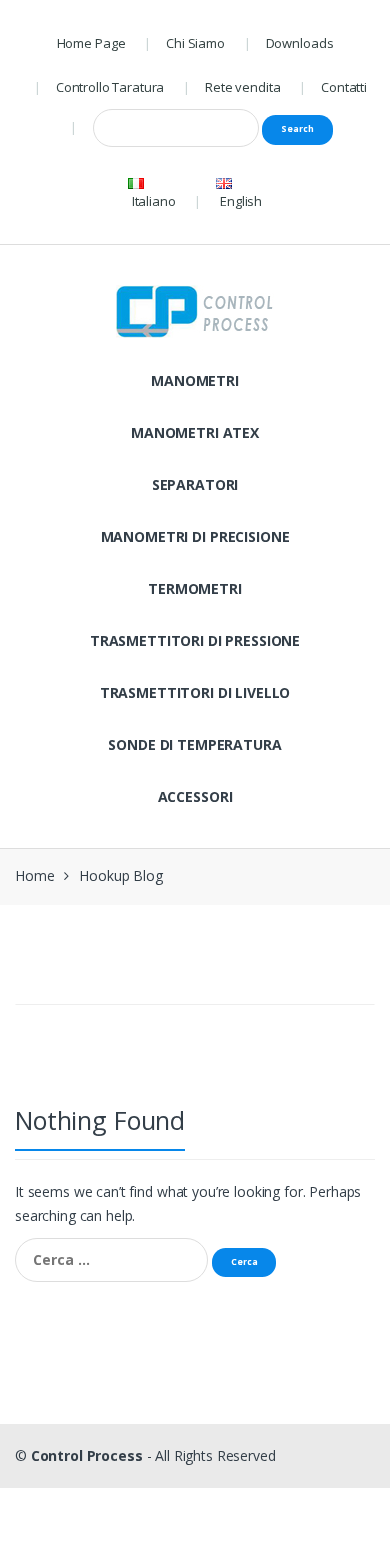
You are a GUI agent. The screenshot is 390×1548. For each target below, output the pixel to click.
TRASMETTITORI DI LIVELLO (195, 692)
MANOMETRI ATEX (195, 432)
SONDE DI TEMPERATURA (194, 744)
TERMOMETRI (195, 588)
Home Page (91, 43)
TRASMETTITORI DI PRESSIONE (195, 640)
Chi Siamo (195, 43)
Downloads (300, 43)
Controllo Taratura (110, 87)
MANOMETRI (195, 380)
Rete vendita (242, 87)
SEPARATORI (195, 484)
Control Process (87, 1455)
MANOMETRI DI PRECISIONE (195, 536)
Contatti (344, 87)
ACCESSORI (195, 796)
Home (34, 875)
